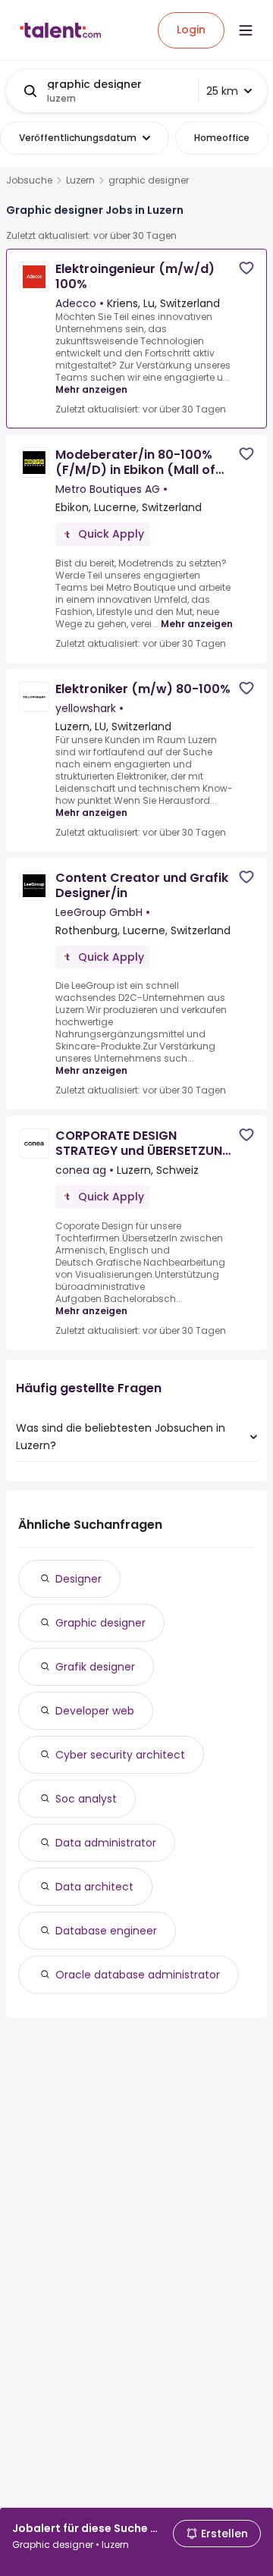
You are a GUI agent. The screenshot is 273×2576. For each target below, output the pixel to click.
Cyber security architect (120, 1755)
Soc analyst (86, 1799)
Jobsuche (29, 180)
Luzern (80, 180)
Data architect (94, 1887)
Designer (78, 1579)
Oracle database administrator (138, 1975)
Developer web (95, 1711)
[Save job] (246, 268)
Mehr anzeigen (91, 389)
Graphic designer (100, 1623)
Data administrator (106, 1843)
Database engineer (106, 1931)
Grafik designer (95, 1667)
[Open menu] (246, 30)
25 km (222, 91)
